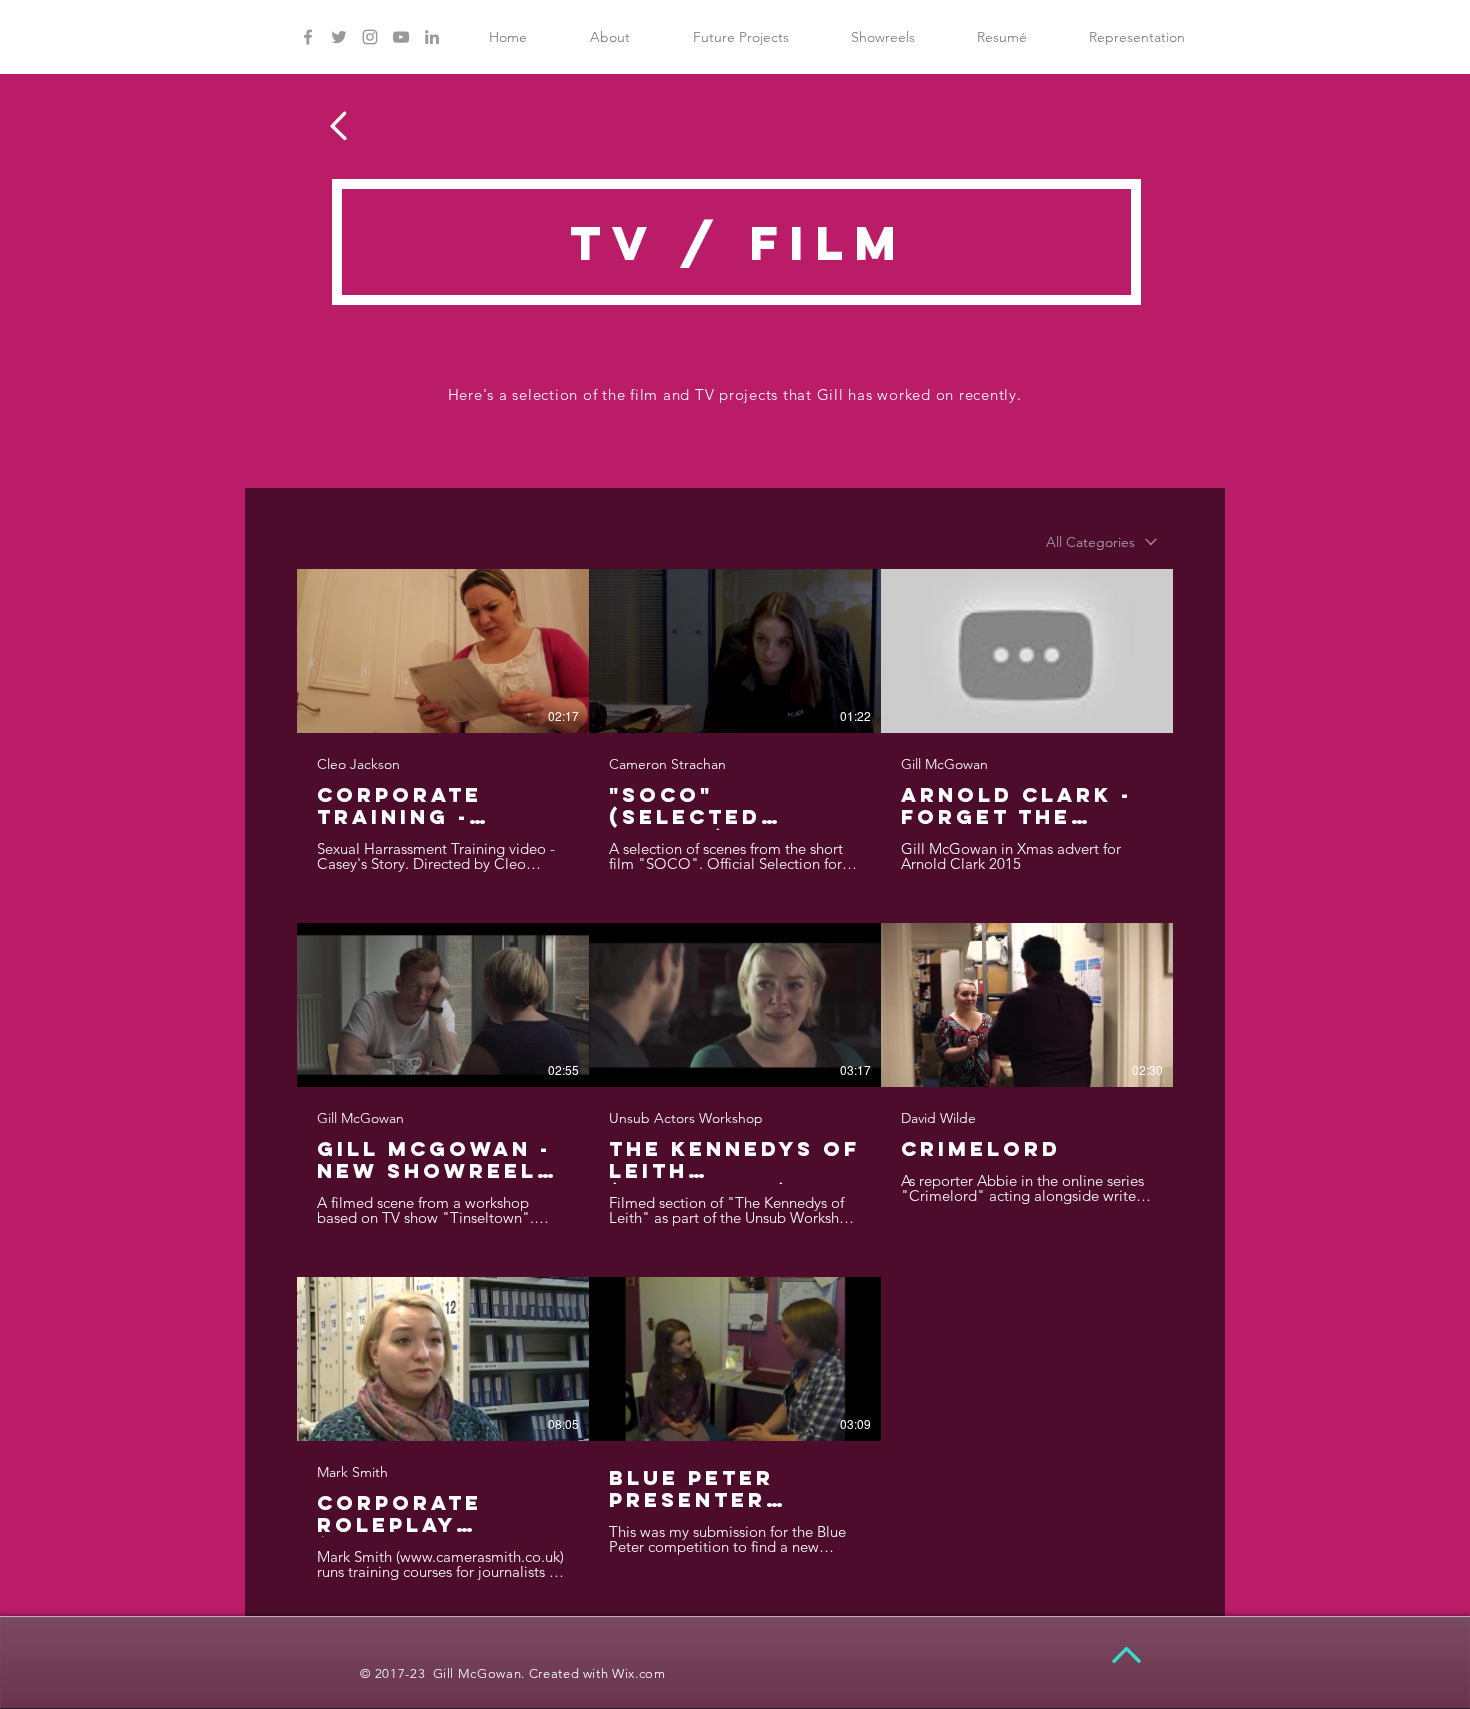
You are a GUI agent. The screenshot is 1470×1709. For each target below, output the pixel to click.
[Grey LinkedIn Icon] (432, 37)
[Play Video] (443, 651)
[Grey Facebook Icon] (308, 37)
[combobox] (1101, 542)
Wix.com (639, 1673)
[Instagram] (370, 37)
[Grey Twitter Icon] (339, 37)
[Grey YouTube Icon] (401, 37)
